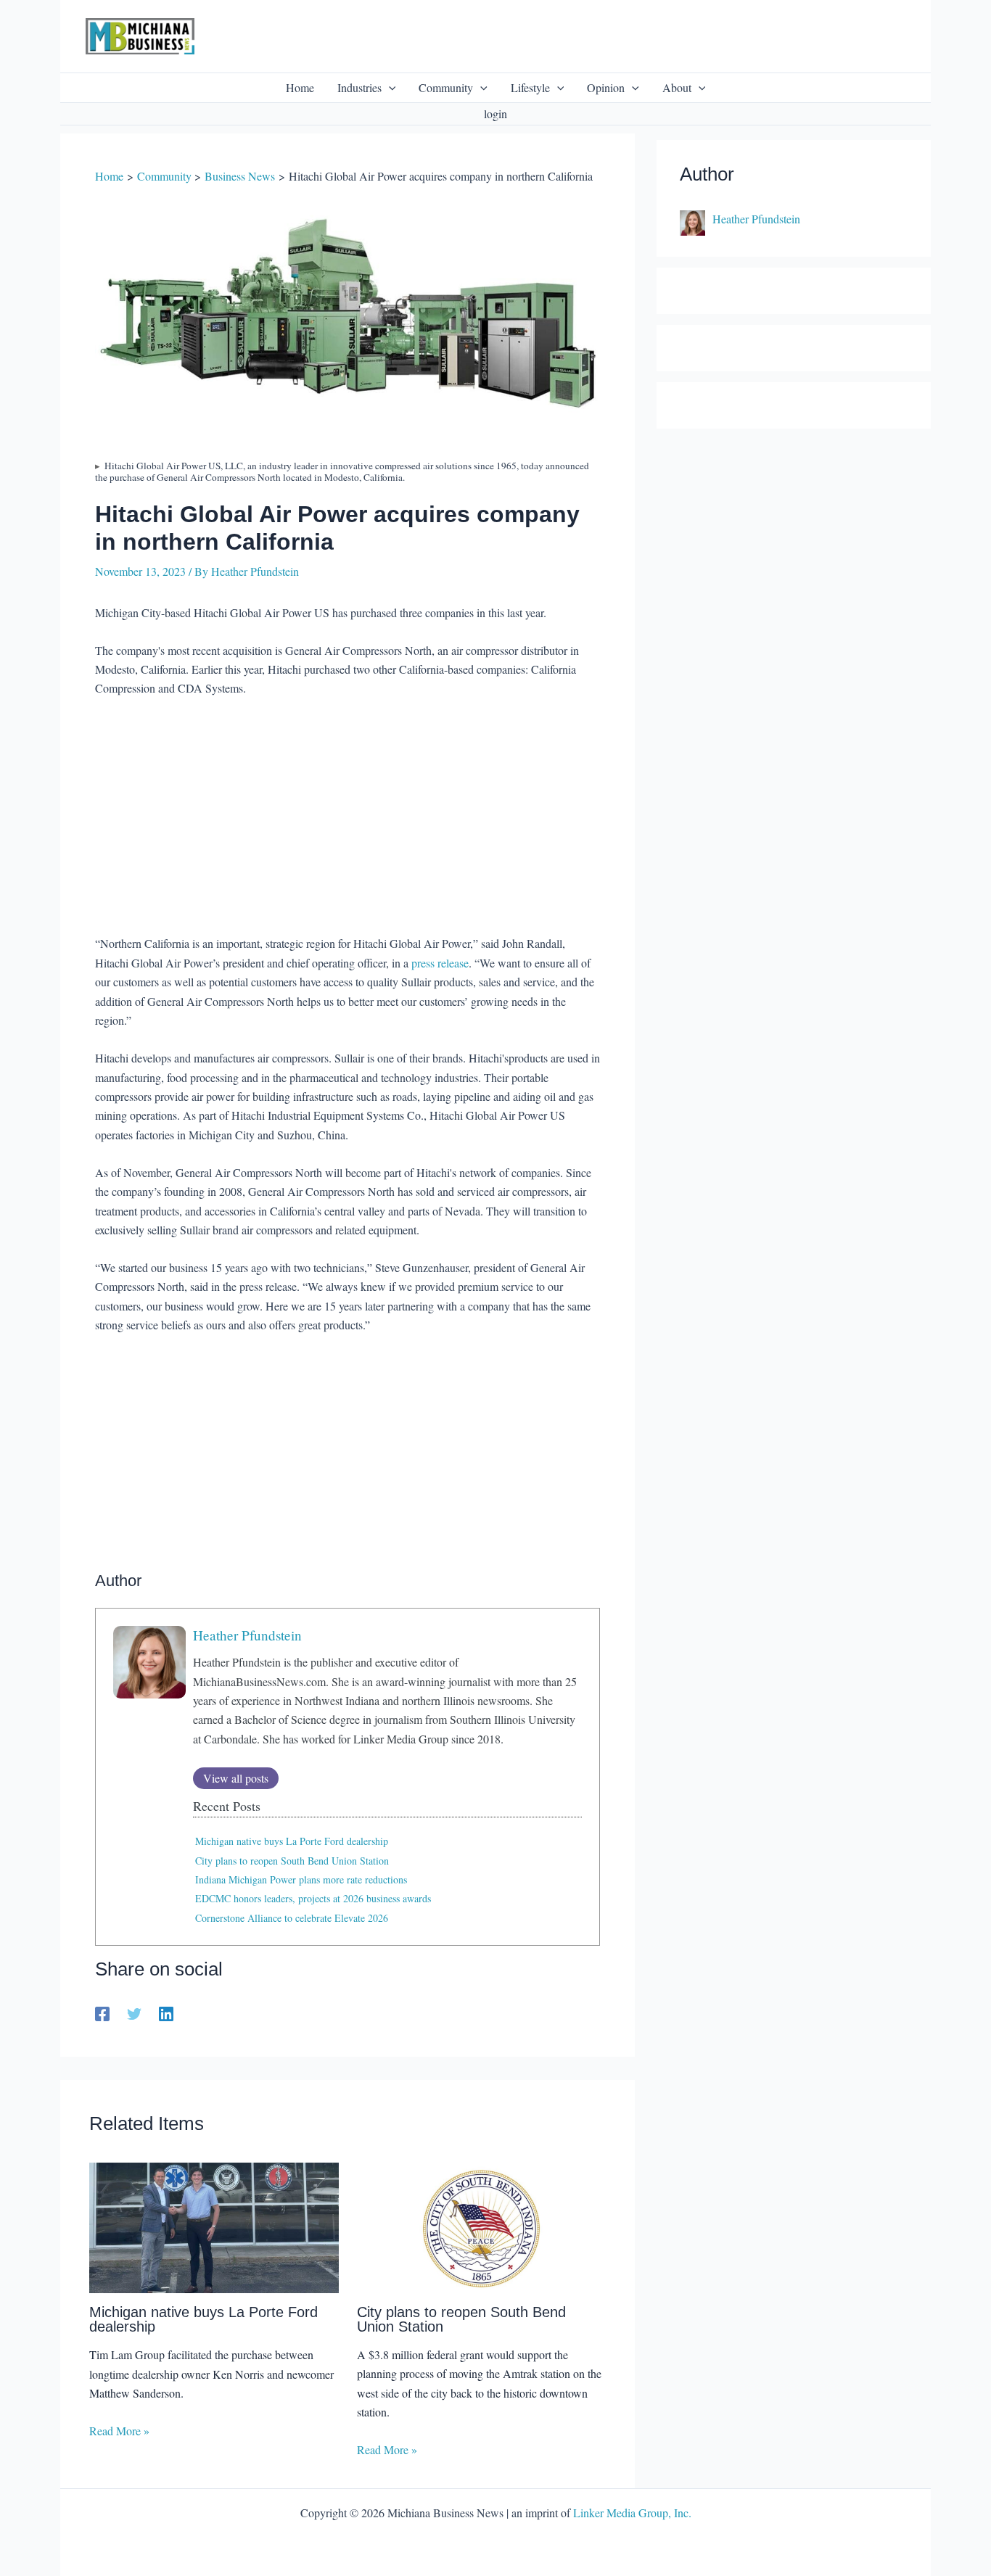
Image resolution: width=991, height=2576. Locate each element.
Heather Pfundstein (247, 1635)
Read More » (119, 2431)
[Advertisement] (348, 818)
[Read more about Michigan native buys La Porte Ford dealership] (214, 2226)
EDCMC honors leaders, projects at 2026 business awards (313, 1898)
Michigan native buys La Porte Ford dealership (292, 1841)
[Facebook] (102, 2013)
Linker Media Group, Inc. (632, 2513)
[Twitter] (134, 2013)
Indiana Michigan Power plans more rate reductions (301, 1879)
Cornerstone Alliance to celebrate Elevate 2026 (292, 1918)
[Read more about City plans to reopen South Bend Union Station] (482, 2226)
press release (440, 963)
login (495, 113)
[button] (389, 88)
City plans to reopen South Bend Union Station (292, 1861)
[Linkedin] (166, 2013)
